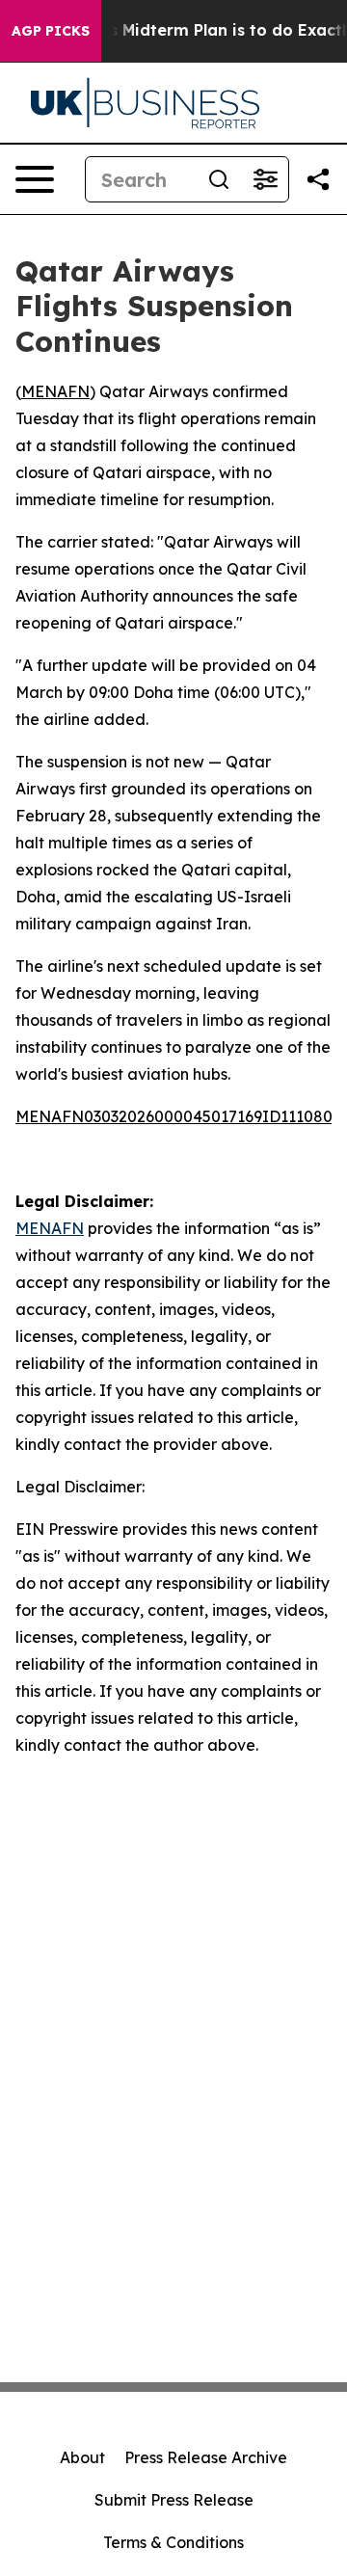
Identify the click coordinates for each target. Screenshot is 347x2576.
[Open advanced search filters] (265, 179)
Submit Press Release (174, 2500)
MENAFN (55, 391)
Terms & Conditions (173, 2542)
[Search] (219, 179)
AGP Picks (51, 31)
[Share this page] (318, 179)
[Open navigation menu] (35, 179)
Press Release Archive (206, 2457)
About (82, 2457)
